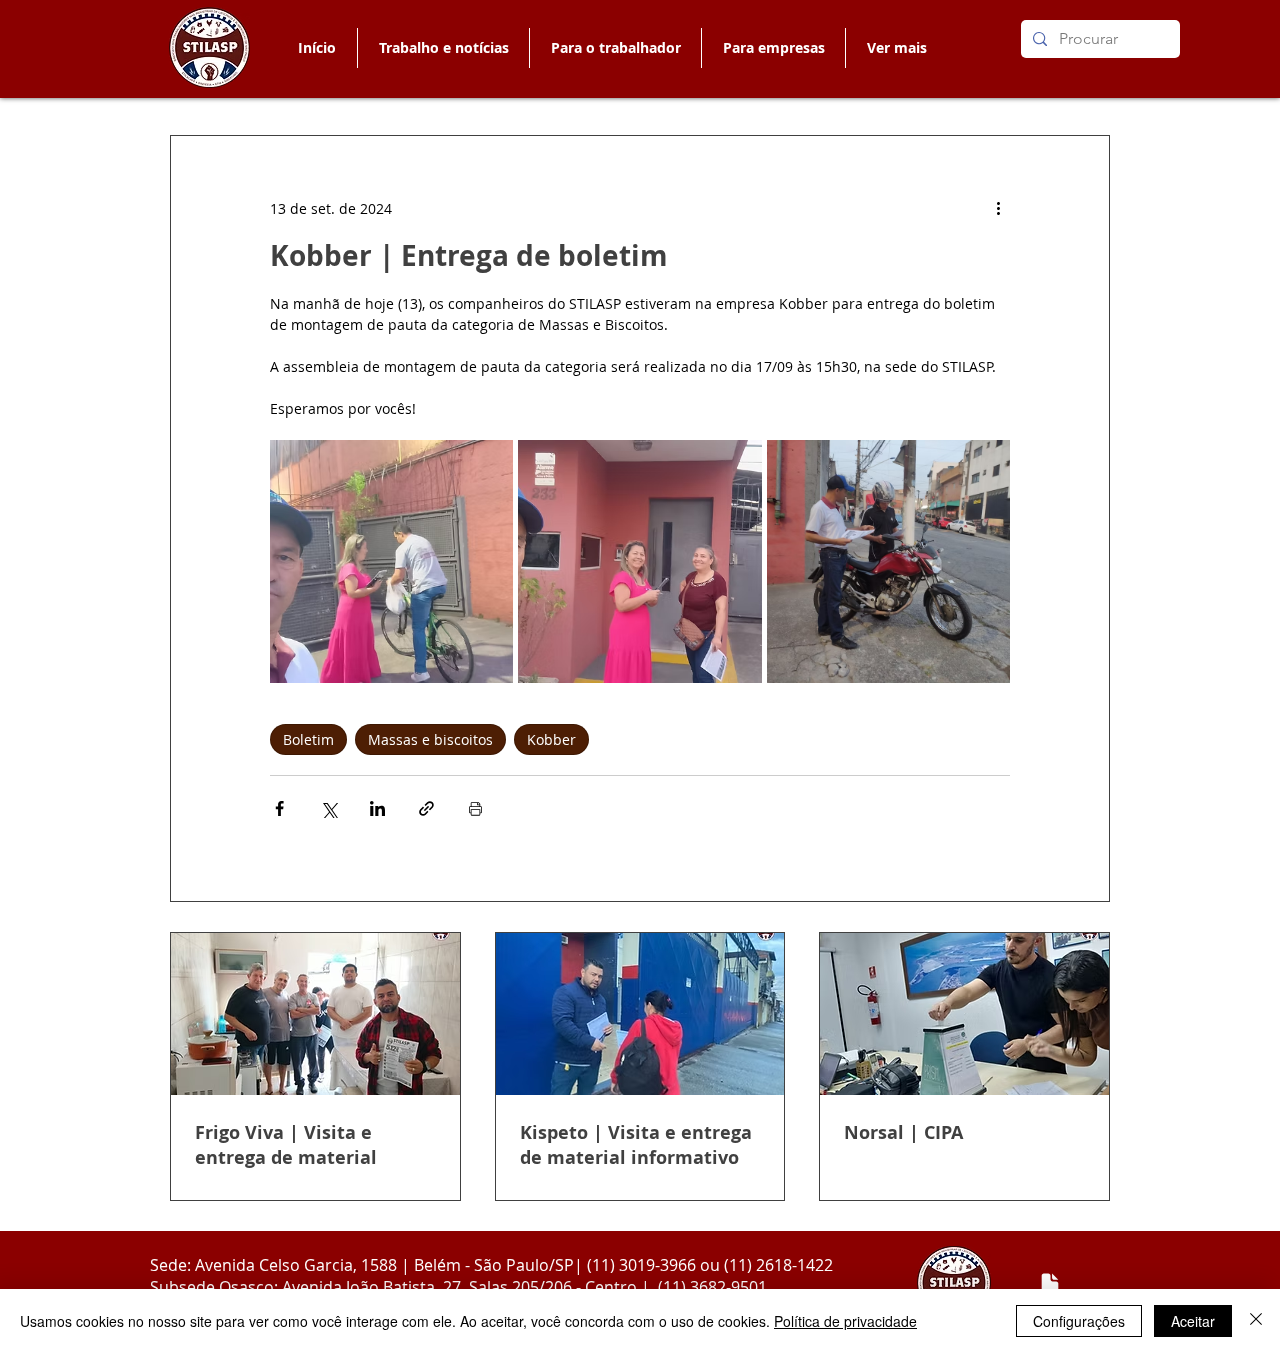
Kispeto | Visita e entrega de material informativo (636, 1145)
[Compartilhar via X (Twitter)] (328, 808)
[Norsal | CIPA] (964, 1014)
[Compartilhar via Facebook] (279, 808)
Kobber (551, 739)
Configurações (1079, 1321)
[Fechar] (1256, 1321)
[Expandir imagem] (391, 561)
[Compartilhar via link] (426, 808)
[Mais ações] (998, 208)
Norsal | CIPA (903, 1132)
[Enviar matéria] (1050, 1284)
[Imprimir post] (475, 808)
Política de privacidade (845, 1321)
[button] (615, 48)
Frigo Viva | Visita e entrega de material (286, 1145)
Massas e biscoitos (430, 739)
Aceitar (1193, 1321)
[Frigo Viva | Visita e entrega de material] (315, 1014)
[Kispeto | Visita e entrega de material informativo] (640, 1014)
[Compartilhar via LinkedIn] (377, 808)
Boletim (308, 739)
